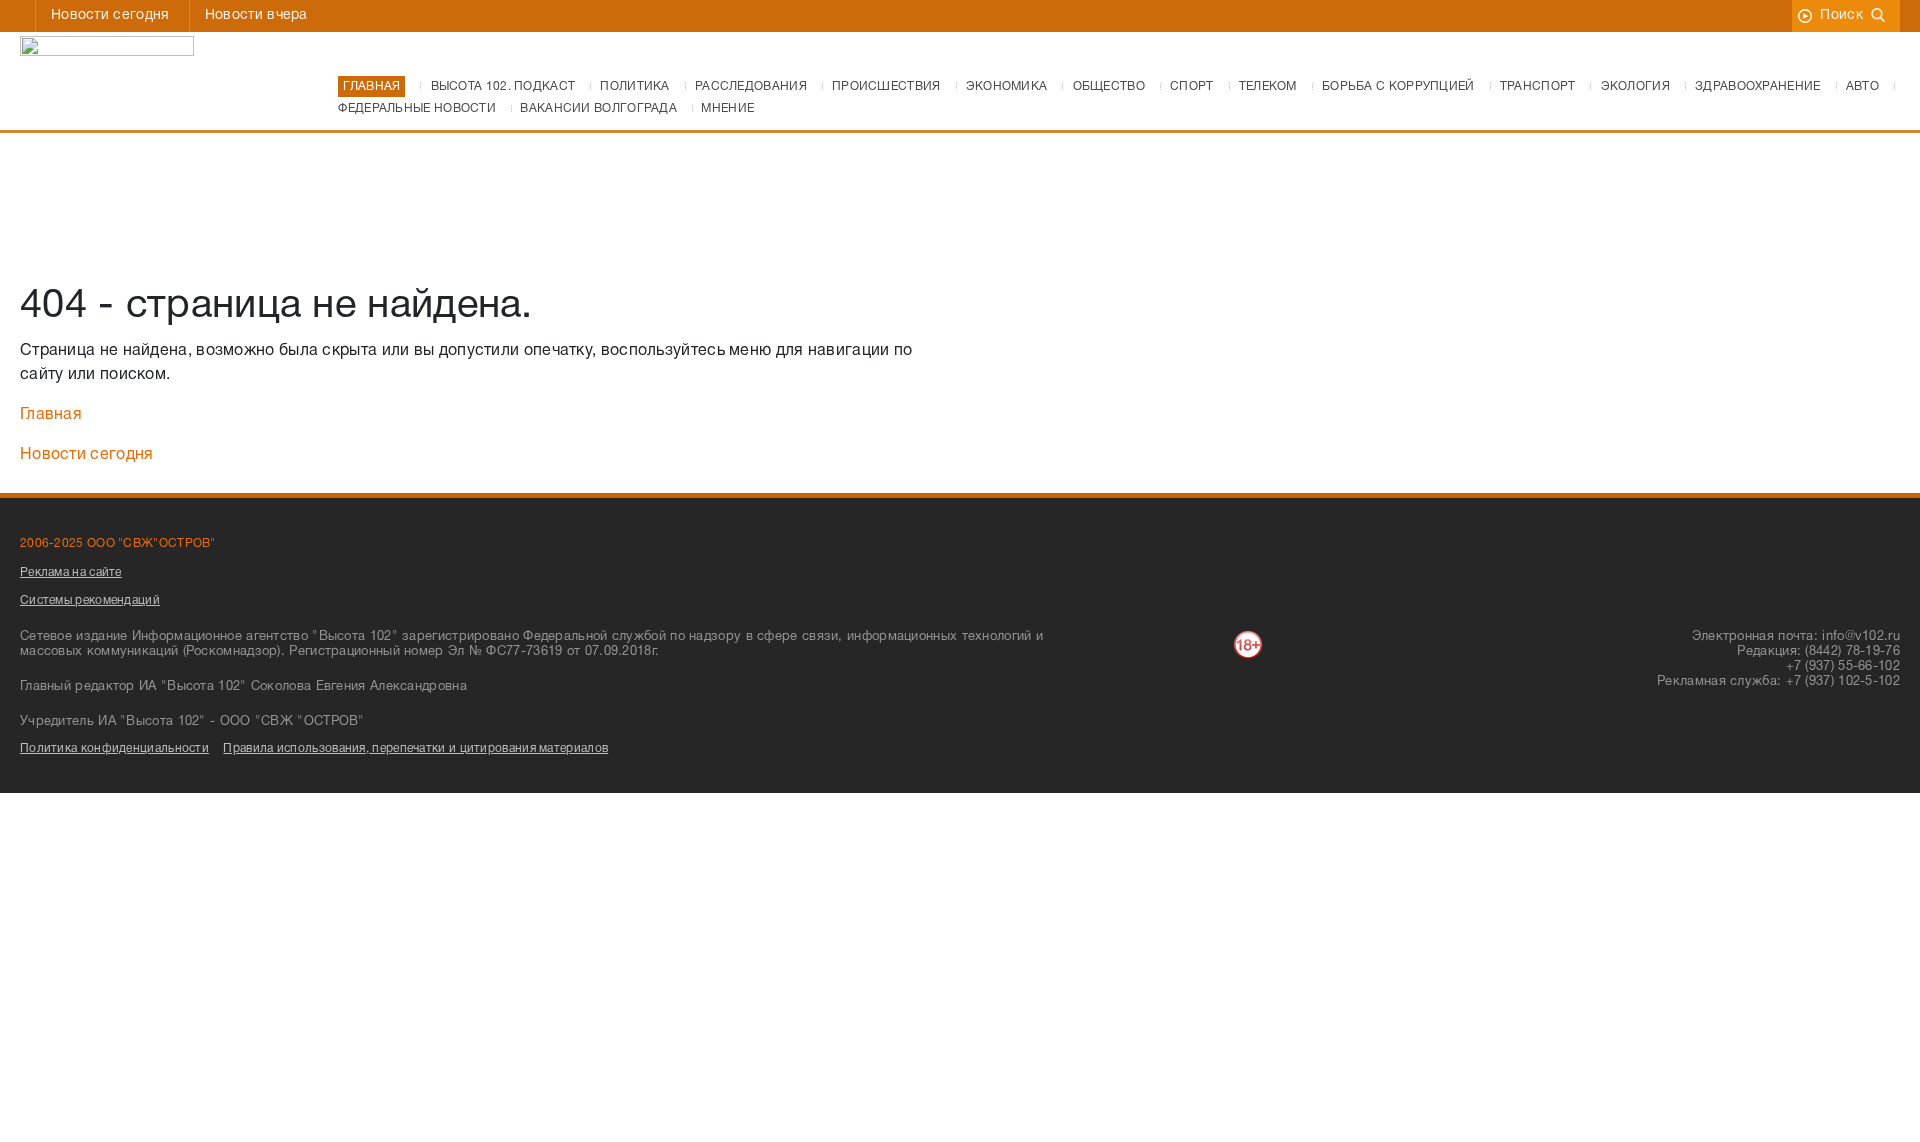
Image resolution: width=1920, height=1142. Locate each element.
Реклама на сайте (71, 572)
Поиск (1841, 15)
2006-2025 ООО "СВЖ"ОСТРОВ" (118, 543)
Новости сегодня (110, 15)
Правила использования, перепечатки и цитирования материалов (415, 748)
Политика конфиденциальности (114, 748)
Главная (51, 415)
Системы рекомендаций (90, 600)
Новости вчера (256, 15)
